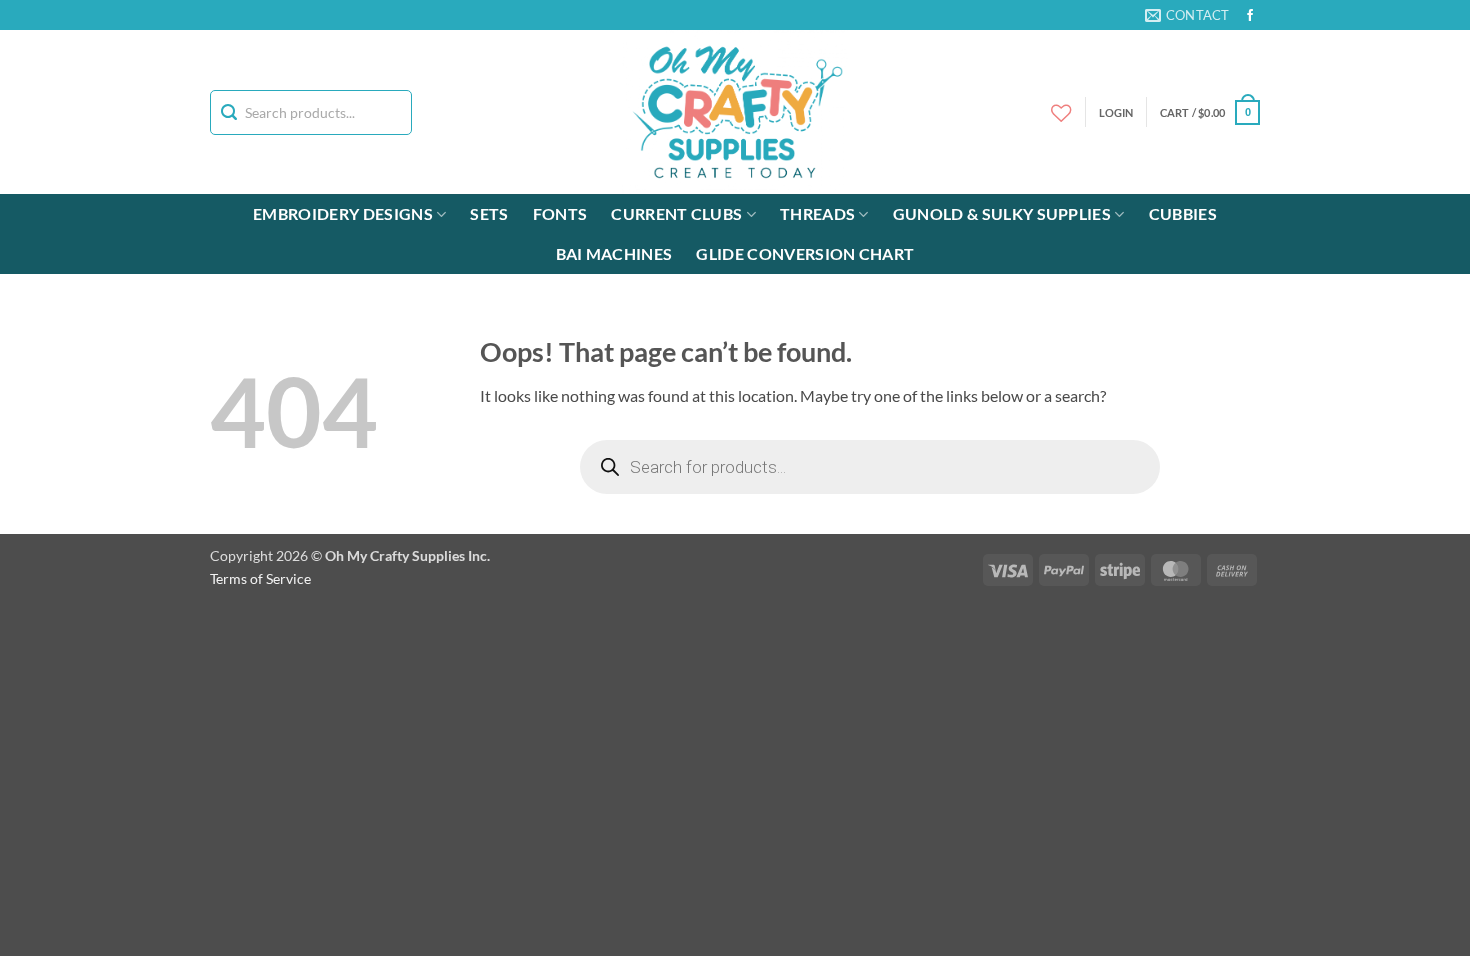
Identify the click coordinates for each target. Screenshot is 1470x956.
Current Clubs (676, 213)
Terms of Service (260, 578)
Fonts (560, 213)
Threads (817, 213)
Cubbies (1183, 213)
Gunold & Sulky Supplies (1002, 213)
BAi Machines (614, 253)
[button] (1210, 112)
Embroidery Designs (343, 213)
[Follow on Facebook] (1250, 16)
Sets (489, 213)
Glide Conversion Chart (805, 253)
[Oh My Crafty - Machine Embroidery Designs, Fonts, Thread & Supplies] (735, 112)
